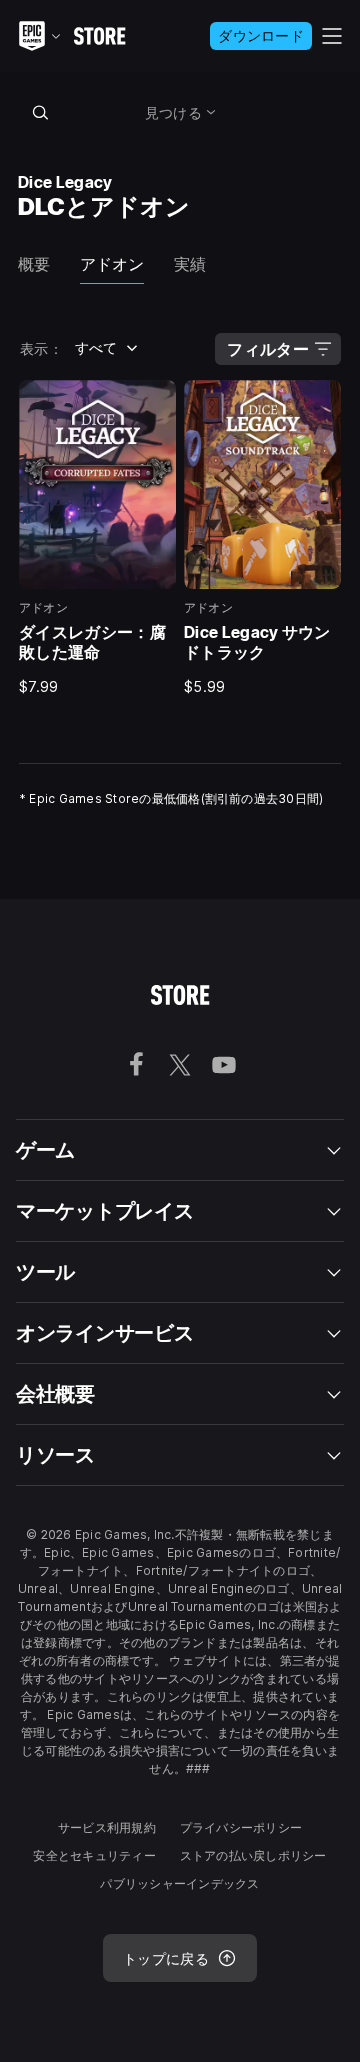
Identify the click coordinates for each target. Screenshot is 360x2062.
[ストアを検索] (40, 112)
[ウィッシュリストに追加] (154, 402)
